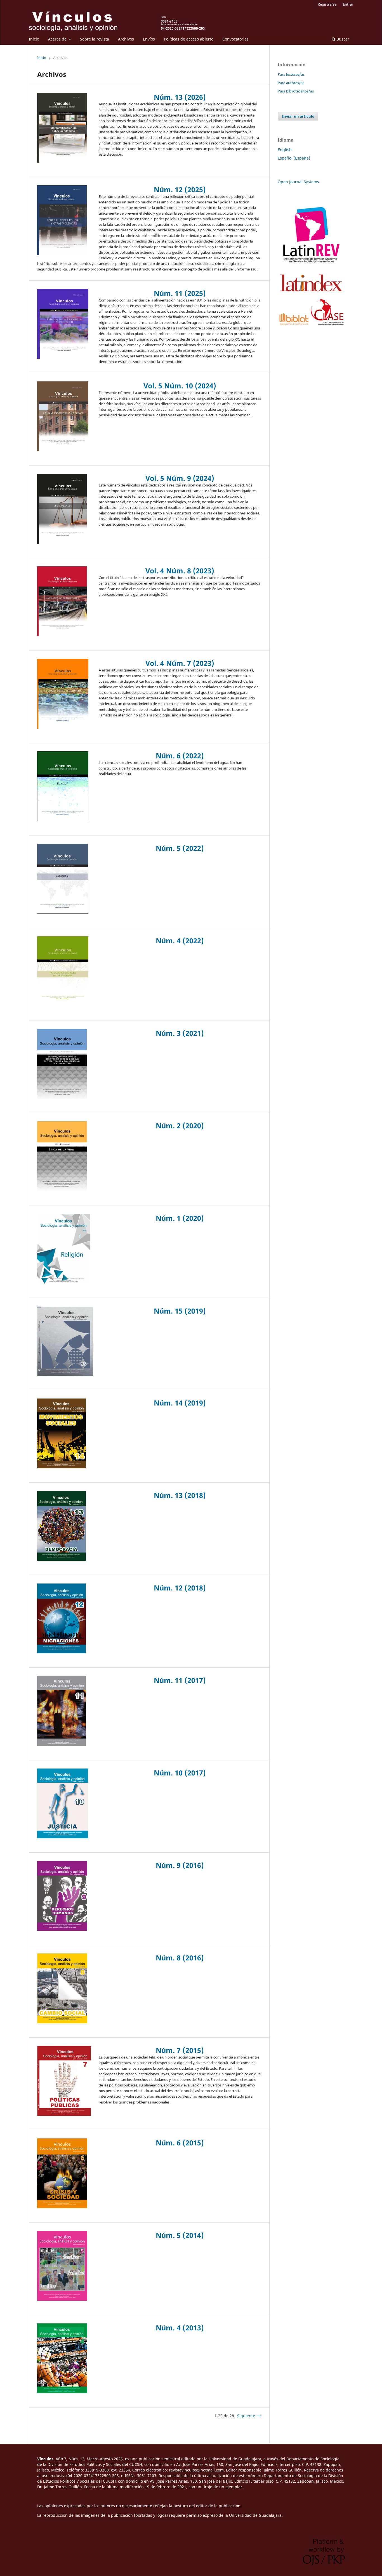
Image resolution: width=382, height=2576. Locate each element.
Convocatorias (235, 39)
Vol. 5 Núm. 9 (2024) (180, 478)
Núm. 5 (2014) (180, 2235)
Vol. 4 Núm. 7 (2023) (180, 663)
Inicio (34, 39)
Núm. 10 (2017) (180, 1773)
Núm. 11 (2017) (180, 1680)
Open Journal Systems (298, 182)
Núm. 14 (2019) (180, 1403)
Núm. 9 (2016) (180, 1865)
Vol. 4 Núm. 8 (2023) (180, 571)
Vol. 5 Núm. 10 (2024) (180, 386)
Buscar (342, 39)
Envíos (149, 39)
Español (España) (294, 158)
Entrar (348, 4)
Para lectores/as (291, 74)
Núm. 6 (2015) (180, 2143)
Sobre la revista (95, 39)
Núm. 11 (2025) (180, 293)
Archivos (126, 39)
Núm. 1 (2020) (180, 1218)
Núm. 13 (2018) (180, 1495)
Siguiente (246, 2416)
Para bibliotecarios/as (296, 91)
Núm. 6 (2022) (180, 756)
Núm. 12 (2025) (180, 189)
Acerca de (58, 39)
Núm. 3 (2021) (180, 1033)
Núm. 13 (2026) (180, 97)
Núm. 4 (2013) (180, 2328)
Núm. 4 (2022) (180, 941)
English (285, 150)
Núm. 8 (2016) (180, 1958)
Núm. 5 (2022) (180, 848)
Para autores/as (291, 83)
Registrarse (327, 4)
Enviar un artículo (298, 116)
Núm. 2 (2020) (180, 1126)
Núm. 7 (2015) (180, 2050)
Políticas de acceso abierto (189, 39)
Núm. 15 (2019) (180, 1311)
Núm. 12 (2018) (180, 1588)
